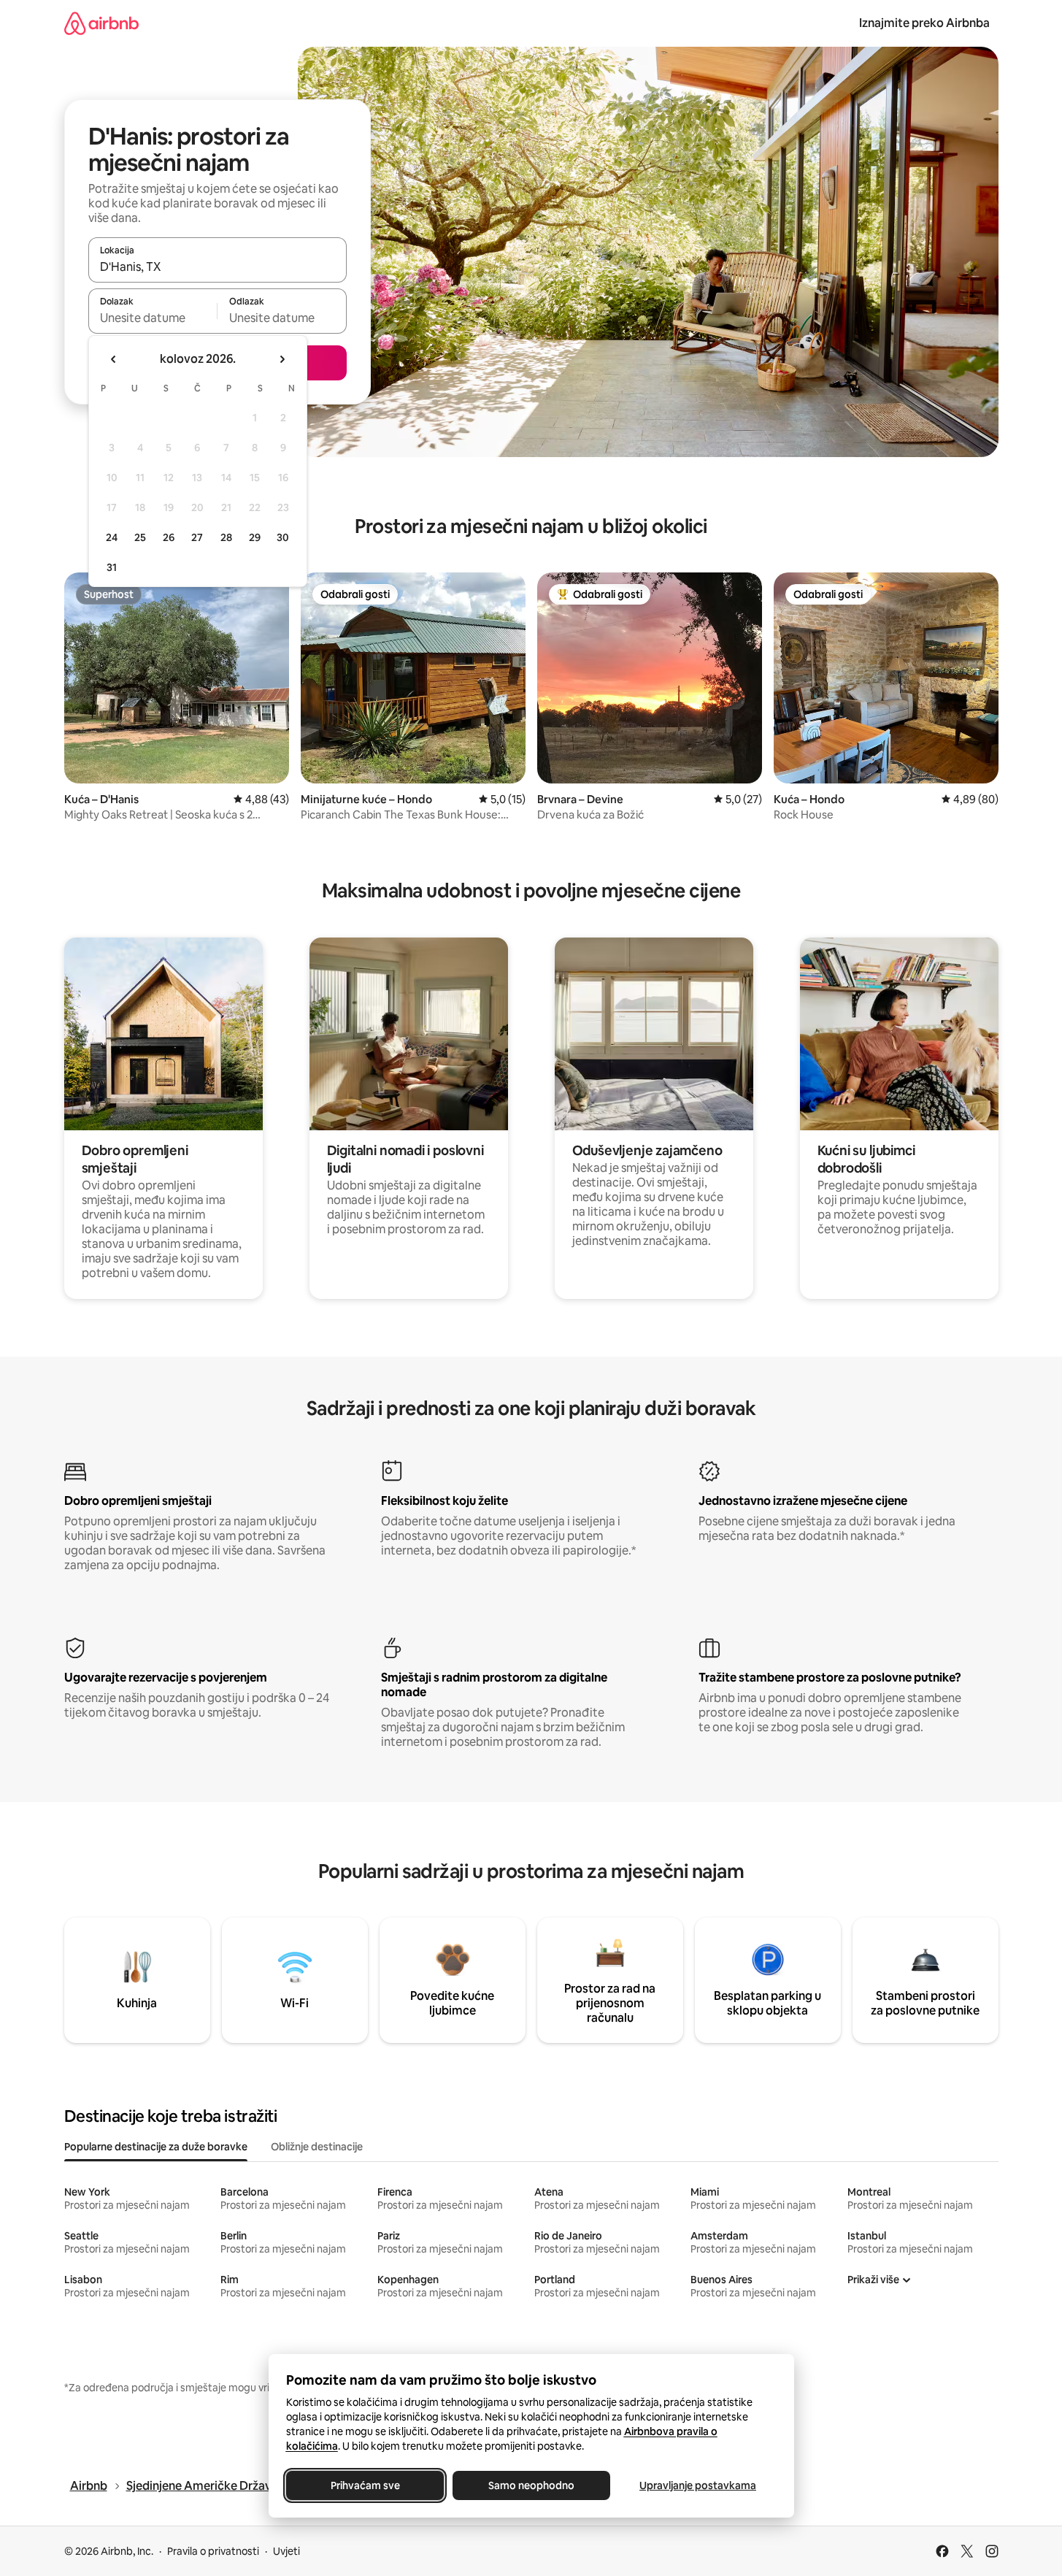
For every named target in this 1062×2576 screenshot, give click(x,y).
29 (255, 537)
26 (169, 537)
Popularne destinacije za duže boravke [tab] (156, 2147)
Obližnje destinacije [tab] (317, 2147)
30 (283, 537)
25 (140, 537)
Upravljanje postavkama (698, 2485)
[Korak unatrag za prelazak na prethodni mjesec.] (114, 359)
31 (112, 567)
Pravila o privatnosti (213, 2551)
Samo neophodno (531, 2485)
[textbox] (153, 318)
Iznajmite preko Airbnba (924, 23)
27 (197, 537)
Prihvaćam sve (365, 2485)
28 (226, 537)
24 (112, 537)
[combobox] (218, 267)
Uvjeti (286, 2551)
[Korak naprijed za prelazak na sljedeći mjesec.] (282, 359)
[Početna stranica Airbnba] (101, 23)
